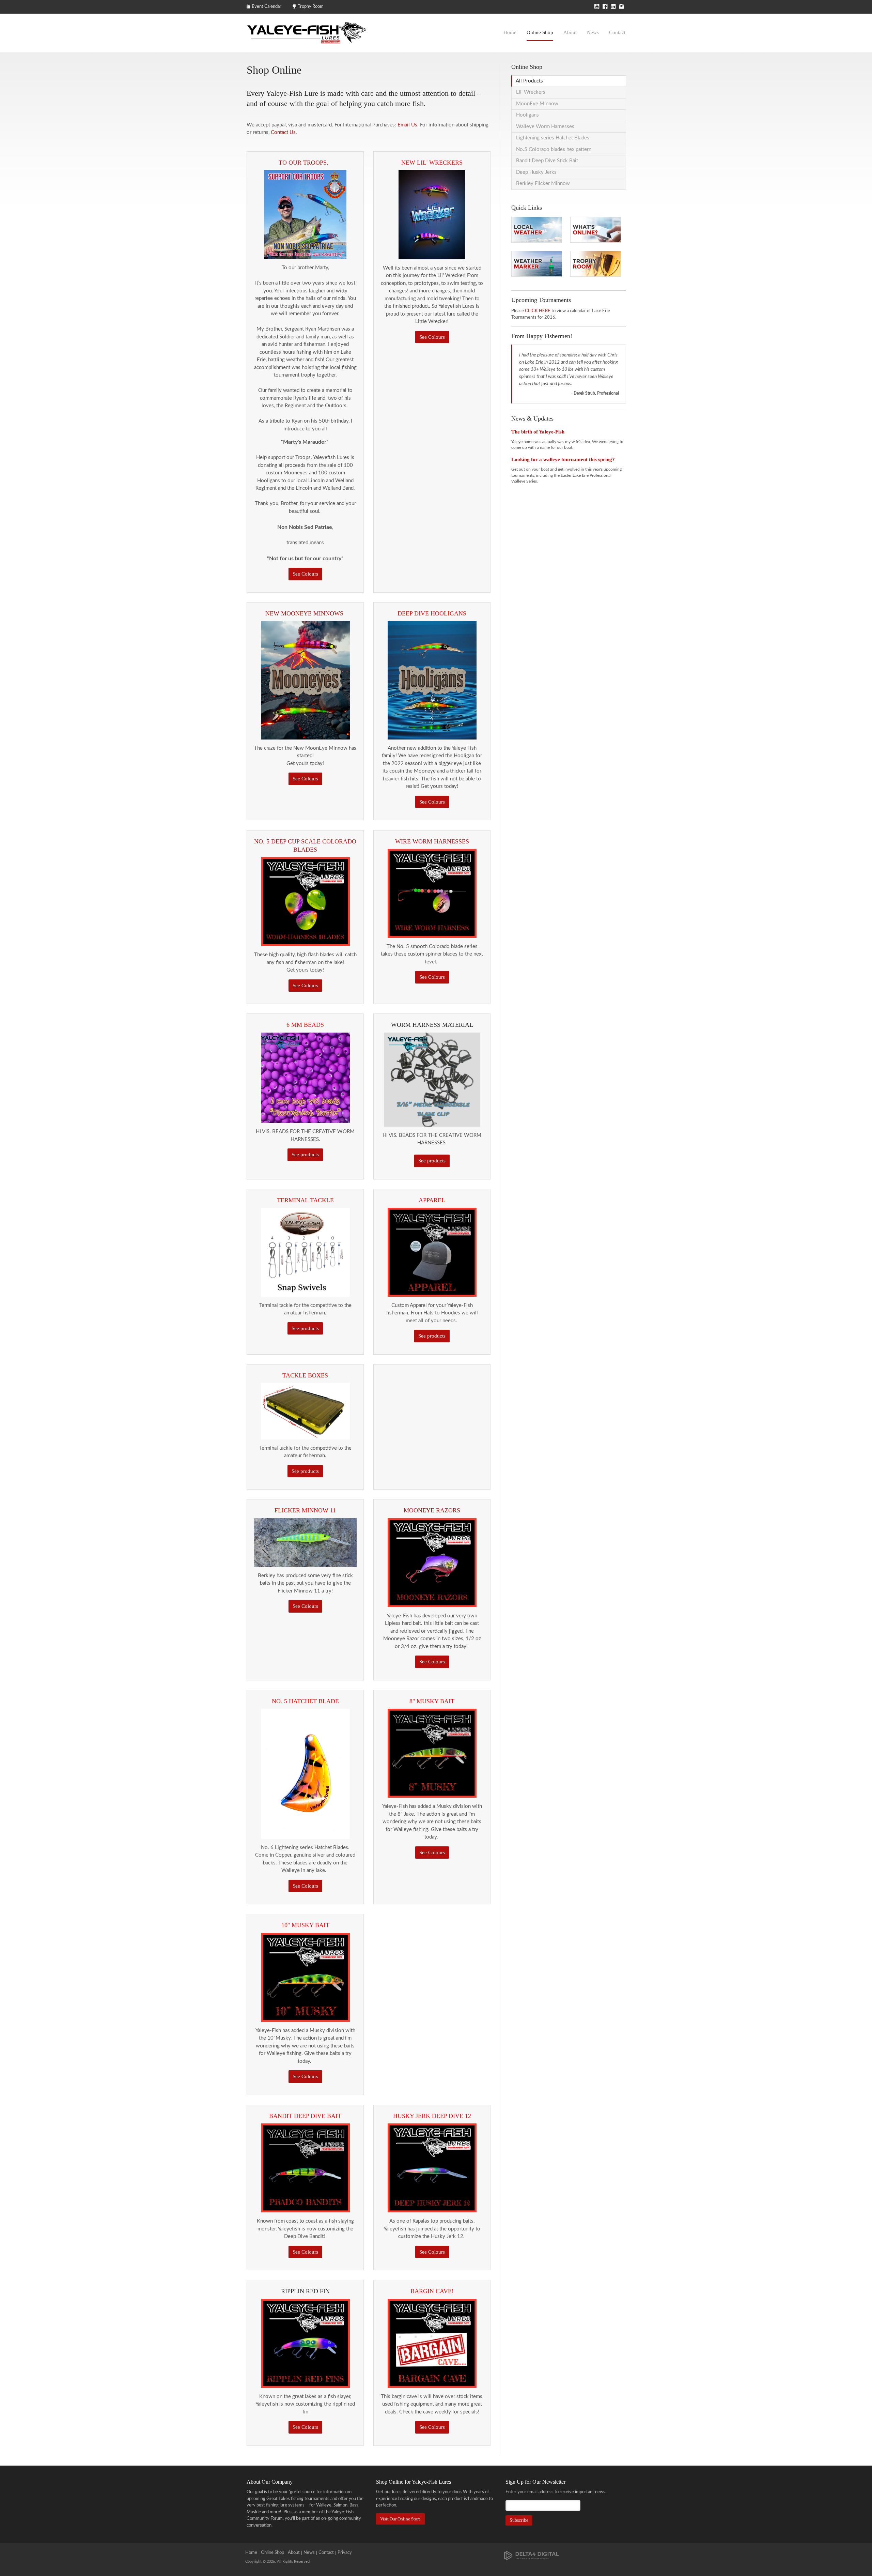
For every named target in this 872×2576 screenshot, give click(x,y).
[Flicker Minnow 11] (305, 1542)
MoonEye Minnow (537, 104)
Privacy (345, 2553)
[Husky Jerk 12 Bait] (432, 2168)
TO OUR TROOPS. (305, 163)
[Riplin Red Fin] (305, 2343)
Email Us (407, 125)
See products (305, 1155)
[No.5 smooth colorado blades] (305, 901)
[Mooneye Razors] (432, 1562)
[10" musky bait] (305, 1977)
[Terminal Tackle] (305, 1077)
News (593, 32)
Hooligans (527, 115)
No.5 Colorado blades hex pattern (554, 149)
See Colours (305, 574)
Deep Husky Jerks (536, 172)
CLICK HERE (538, 311)
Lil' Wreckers (531, 92)
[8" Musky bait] (432, 1753)
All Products (529, 81)
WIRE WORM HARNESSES (432, 841)
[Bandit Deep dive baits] (305, 2168)
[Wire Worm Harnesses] (432, 893)
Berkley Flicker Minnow (543, 184)
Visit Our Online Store (400, 2519)
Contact (617, 32)
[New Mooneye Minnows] (305, 680)
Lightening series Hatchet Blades (553, 138)
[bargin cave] (432, 2343)
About (570, 32)
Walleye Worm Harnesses (545, 127)
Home (510, 32)
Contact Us (283, 132)
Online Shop (540, 32)
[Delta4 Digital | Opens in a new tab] (531, 2555)
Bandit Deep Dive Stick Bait (547, 161)
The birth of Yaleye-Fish (538, 432)
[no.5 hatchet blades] (305, 1774)
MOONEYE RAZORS (432, 1510)
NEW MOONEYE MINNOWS (305, 613)
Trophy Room (311, 7)
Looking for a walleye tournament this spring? (563, 459)
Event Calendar (267, 7)
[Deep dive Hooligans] (432, 680)
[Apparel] (432, 1252)
